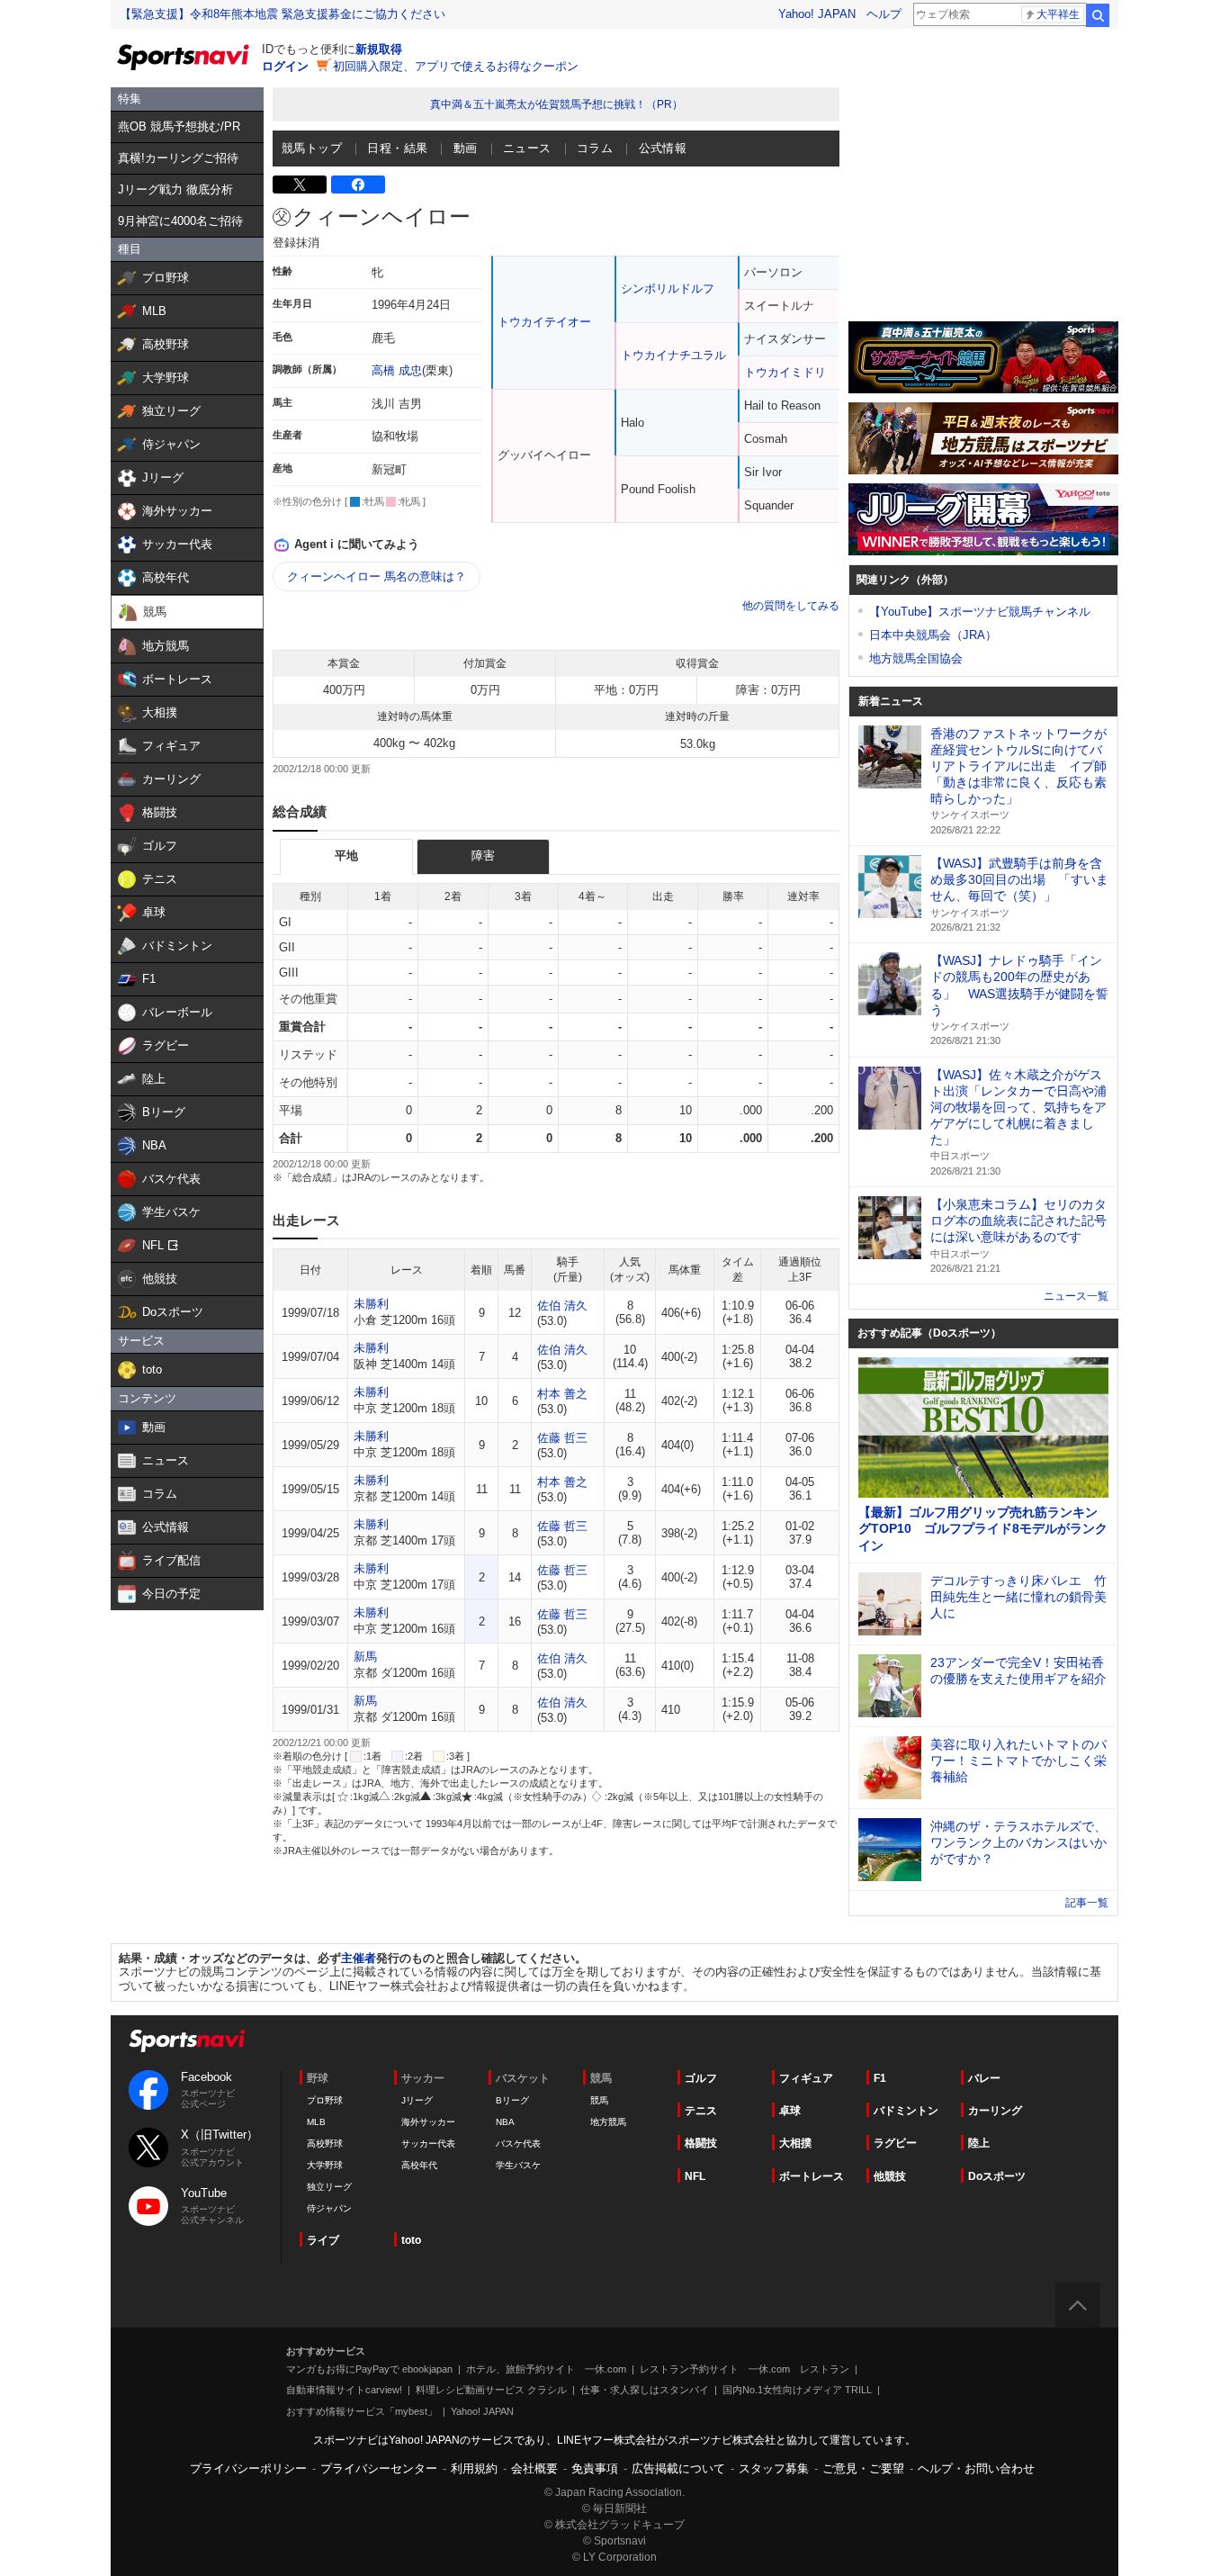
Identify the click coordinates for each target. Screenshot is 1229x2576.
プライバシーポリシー (248, 2468)
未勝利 (371, 1304)
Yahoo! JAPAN (817, 14)
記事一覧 (1087, 1903)
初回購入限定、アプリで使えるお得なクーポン (456, 66)
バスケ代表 (518, 2144)
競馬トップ (312, 148)
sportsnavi (187, 2041)
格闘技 (701, 2143)
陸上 (979, 2143)
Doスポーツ (997, 2176)
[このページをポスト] (300, 185)
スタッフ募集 (774, 2468)
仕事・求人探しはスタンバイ (645, 2390)
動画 (466, 148)
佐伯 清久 (562, 1306)
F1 (880, 2078)
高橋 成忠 (397, 370)
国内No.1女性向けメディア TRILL (797, 2390)
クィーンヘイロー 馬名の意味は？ (377, 576)
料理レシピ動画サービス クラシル (491, 2390)
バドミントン (906, 2111)
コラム (595, 148)
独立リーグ (329, 2187)
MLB (316, 2122)
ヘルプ (884, 14)
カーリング (995, 2111)
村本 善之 (562, 1394)
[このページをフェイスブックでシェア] (358, 185)
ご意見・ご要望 (863, 2468)
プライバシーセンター (379, 2468)
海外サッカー (428, 2122)
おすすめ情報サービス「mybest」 (362, 2411)
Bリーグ (512, 2100)
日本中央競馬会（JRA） (933, 635)
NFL (695, 2176)
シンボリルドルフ (668, 288)
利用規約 (474, 2468)
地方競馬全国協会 (916, 658)
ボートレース (812, 2176)
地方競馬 (608, 2122)
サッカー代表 (428, 2144)
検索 (1098, 15)
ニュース (527, 148)
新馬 (365, 1657)
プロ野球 (325, 2100)
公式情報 (663, 148)
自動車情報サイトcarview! (344, 2390)
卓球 (790, 2111)
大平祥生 (1058, 14)
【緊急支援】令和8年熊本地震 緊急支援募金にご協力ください (283, 14)
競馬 (599, 2100)
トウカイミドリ (785, 372)
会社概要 (534, 2468)
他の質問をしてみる (791, 606)
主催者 (359, 1958)
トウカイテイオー (544, 322)
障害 (483, 856)
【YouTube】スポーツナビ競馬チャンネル (980, 612)
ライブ (323, 2240)
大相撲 (795, 2143)
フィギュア (806, 2078)
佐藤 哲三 (562, 1438)
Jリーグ (417, 2100)
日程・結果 (397, 148)
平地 (346, 856)
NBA (505, 2122)
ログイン (285, 66)
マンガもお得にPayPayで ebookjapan (369, 2369)
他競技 (890, 2176)
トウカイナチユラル (673, 355)
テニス (701, 2111)
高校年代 (419, 2165)
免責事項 (595, 2468)
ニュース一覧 (1076, 1296)
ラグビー (895, 2143)
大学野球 (325, 2165)
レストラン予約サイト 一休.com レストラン (745, 2369)
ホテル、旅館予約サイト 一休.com (546, 2369)
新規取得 (379, 49)
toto (411, 2240)
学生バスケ (518, 2165)
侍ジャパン (329, 2208)
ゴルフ (701, 2078)
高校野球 (325, 2144)
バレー (984, 2078)
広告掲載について (678, 2468)
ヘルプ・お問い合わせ (976, 2468)
